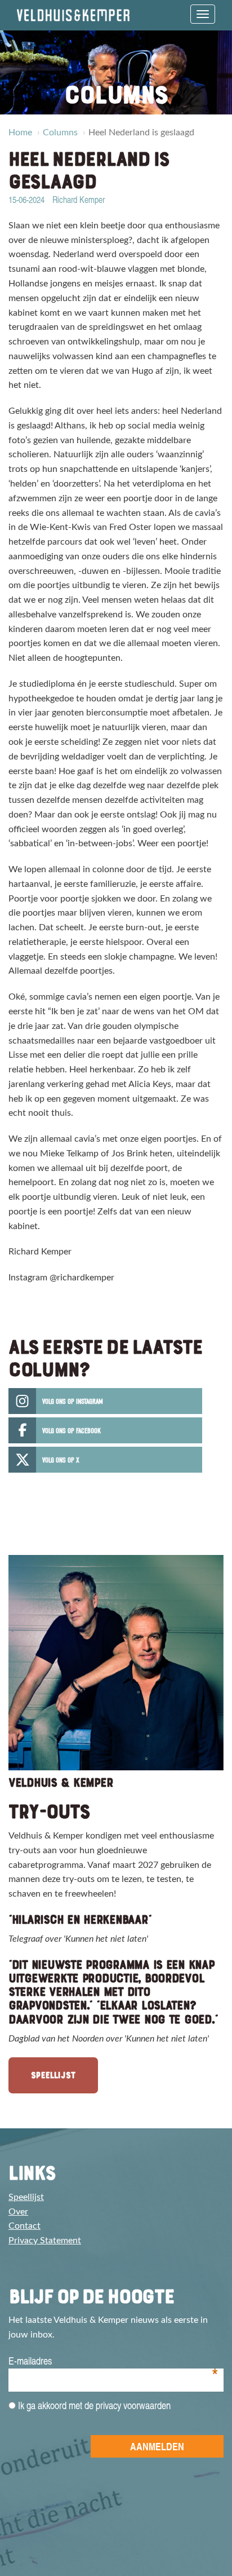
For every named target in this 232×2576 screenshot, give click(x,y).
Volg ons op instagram (73, 1401)
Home (20, 132)
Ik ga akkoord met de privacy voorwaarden (93, 2405)
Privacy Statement (45, 2241)
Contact (24, 2226)
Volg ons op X (61, 1460)
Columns (60, 132)
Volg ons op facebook (72, 1431)
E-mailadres (113, 2361)
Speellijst (53, 2075)
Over (18, 2212)
